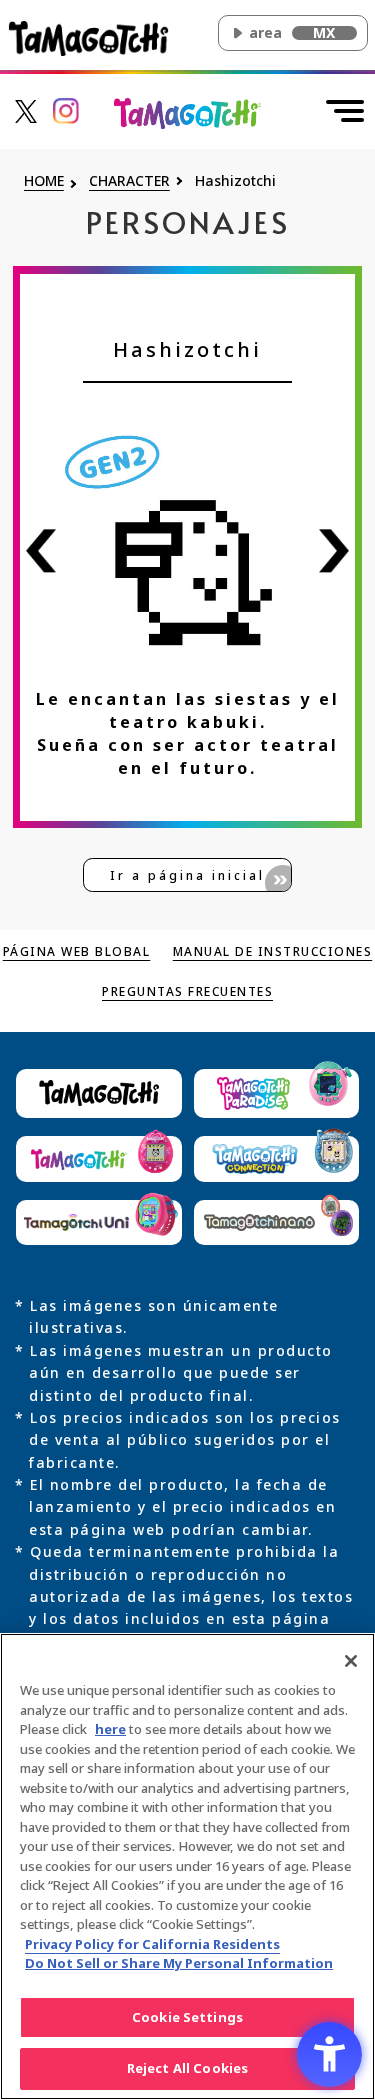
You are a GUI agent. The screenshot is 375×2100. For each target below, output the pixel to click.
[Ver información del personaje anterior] (41, 550)
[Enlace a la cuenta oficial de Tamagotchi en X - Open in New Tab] (26, 109)
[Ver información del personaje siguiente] (334, 550)
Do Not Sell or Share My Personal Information (179, 1963)
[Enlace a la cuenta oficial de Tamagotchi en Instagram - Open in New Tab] (66, 109)
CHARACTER (129, 181)
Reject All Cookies (187, 2068)
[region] (187, 1866)
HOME (44, 181)
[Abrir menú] (345, 111)
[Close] (351, 1661)
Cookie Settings (187, 2017)
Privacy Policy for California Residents (152, 1944)
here (110, 1729)
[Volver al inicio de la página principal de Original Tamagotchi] (187, 111)
